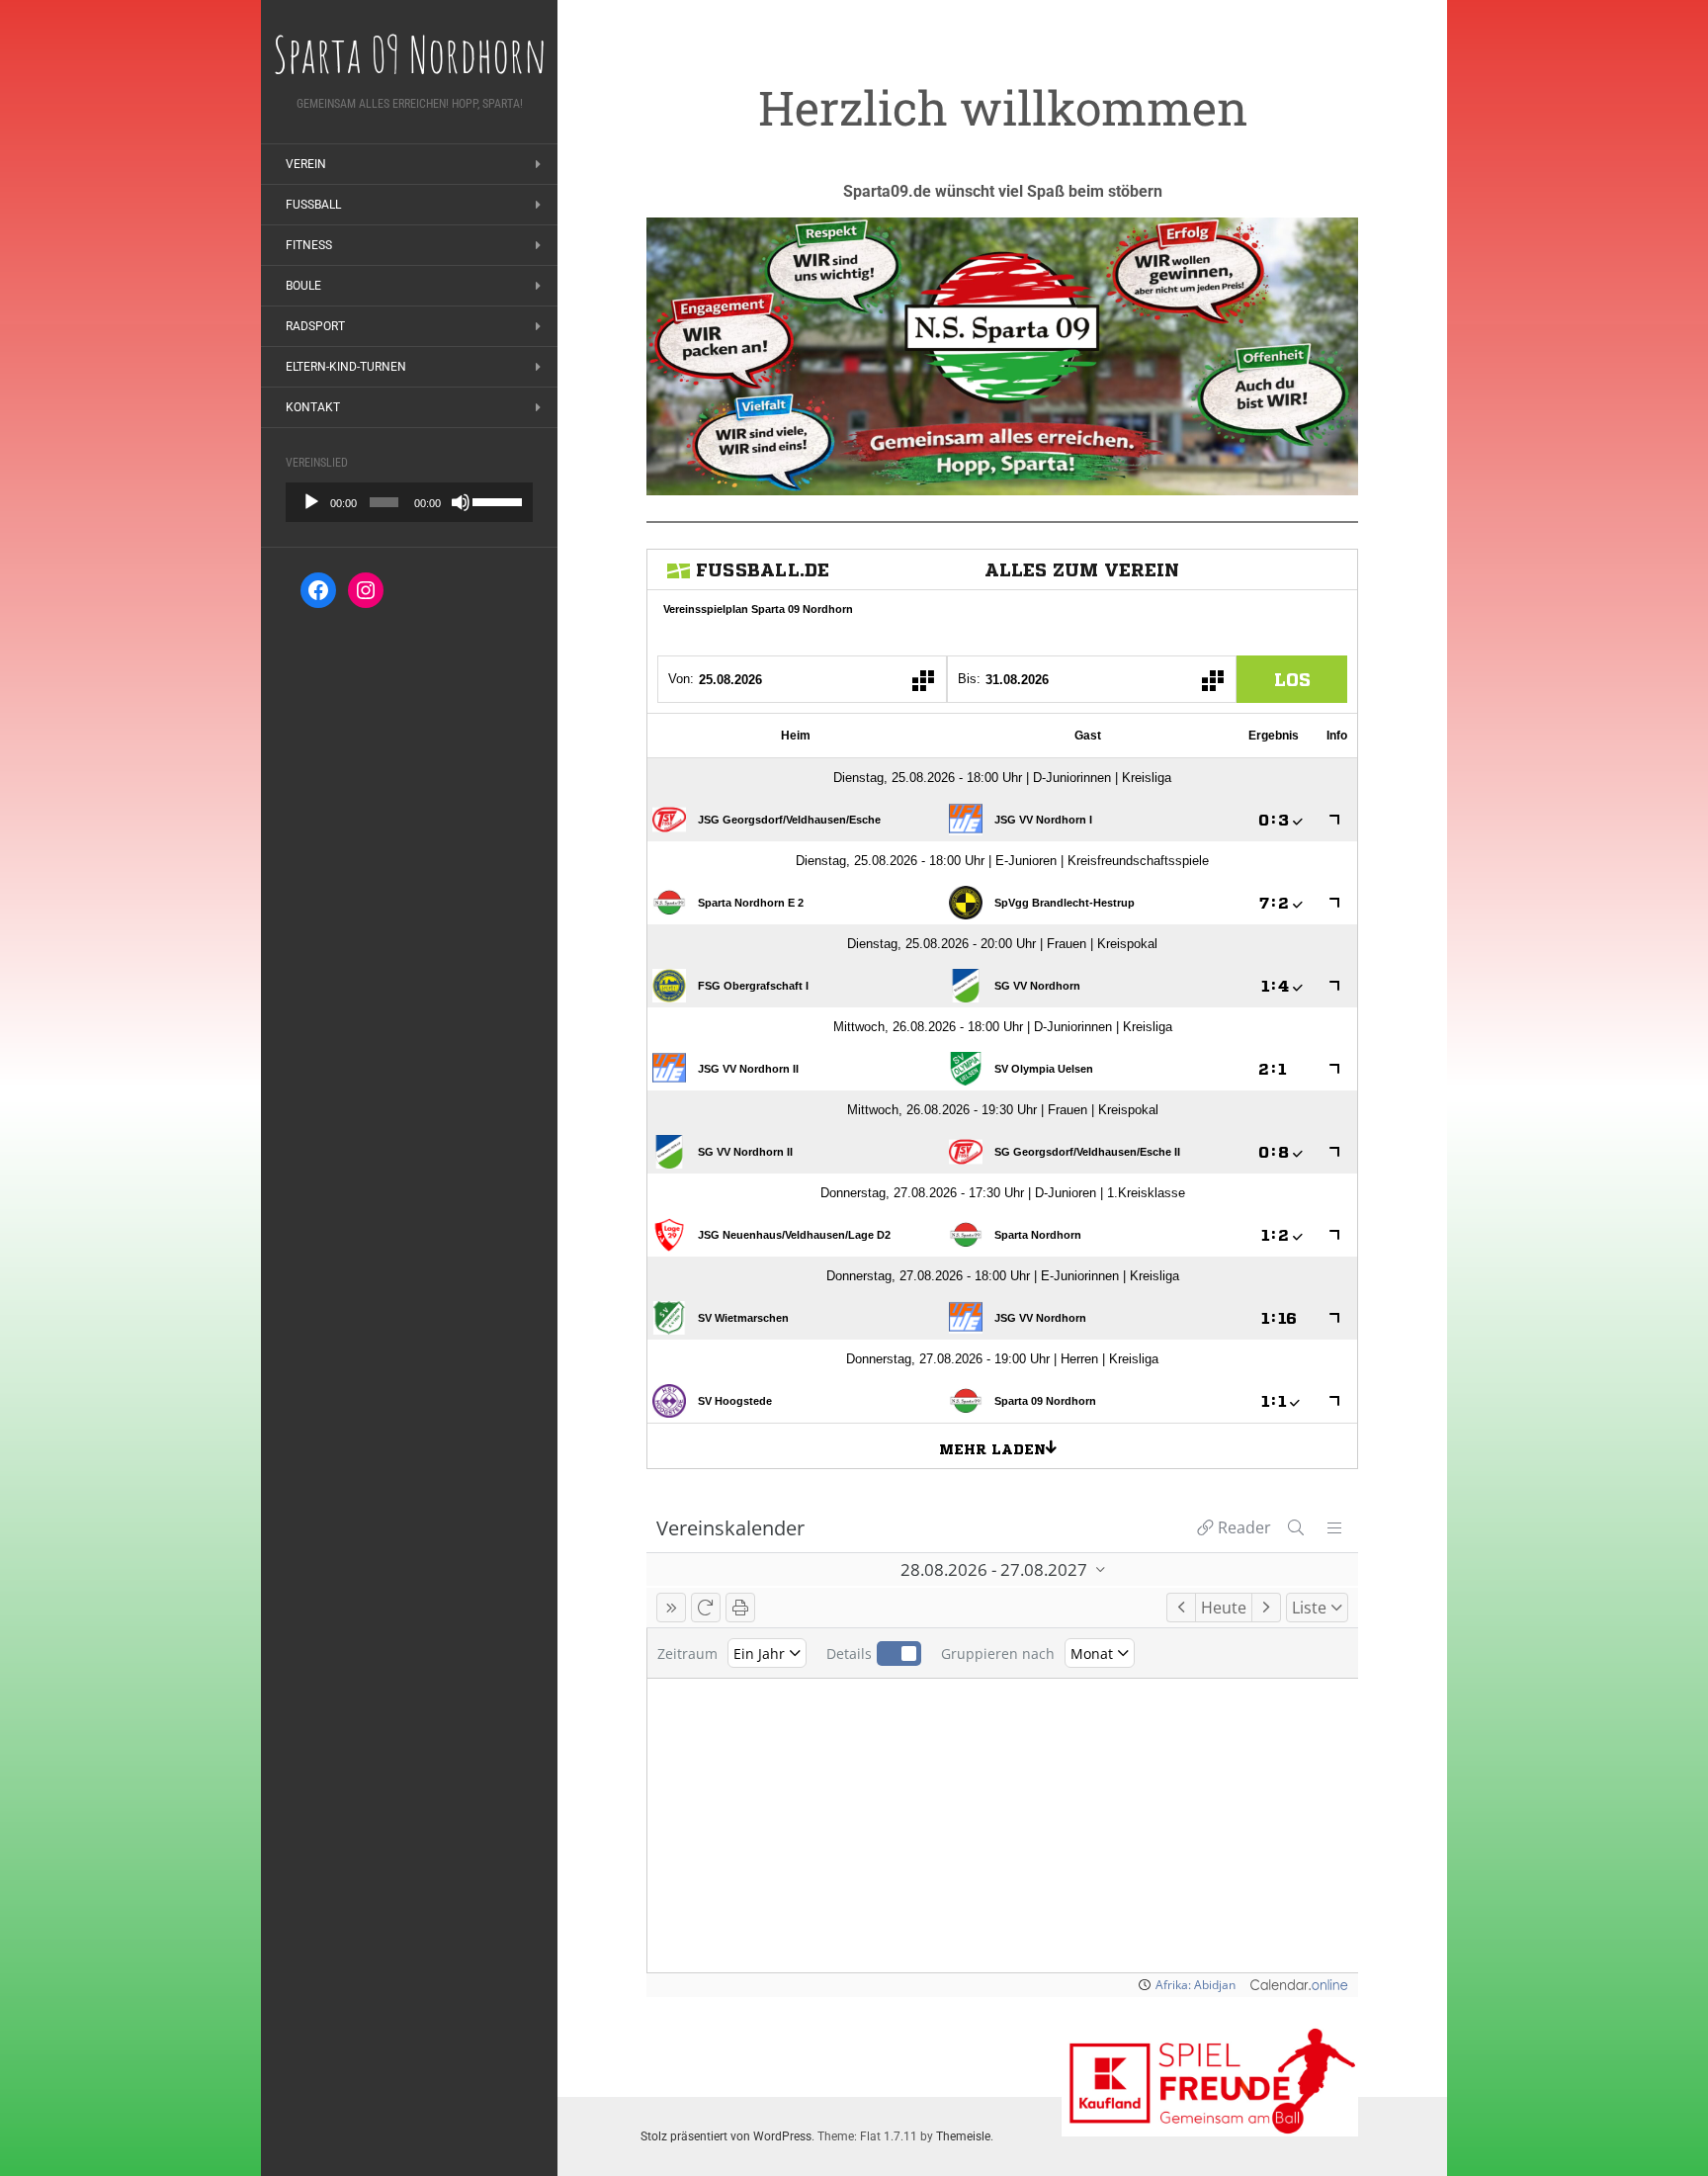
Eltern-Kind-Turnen (346, 367)
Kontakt (313, 407)
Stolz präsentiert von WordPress (726, 2136)
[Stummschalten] (461, 502)
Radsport (315, 326)
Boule (303, 286)
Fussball (313, 205)
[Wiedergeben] (311, 502)
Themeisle (963, 2136)
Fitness (309, 245)
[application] (409, 502)
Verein (306, 164)
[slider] (498, 500)
